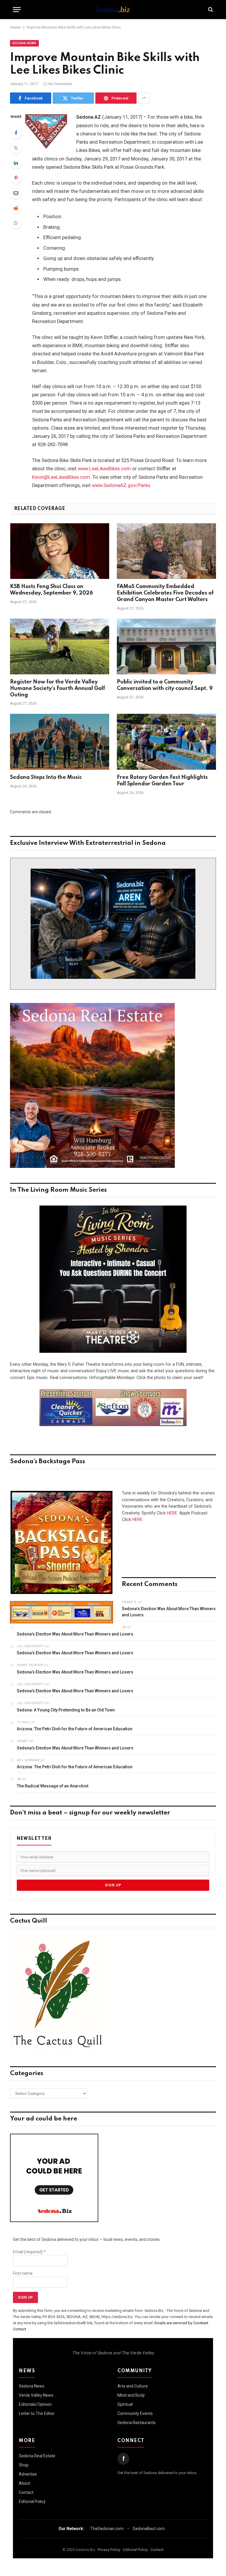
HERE (172, 1513)
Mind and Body (131, 2395)
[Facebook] (16, 133)
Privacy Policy (109, 2550)
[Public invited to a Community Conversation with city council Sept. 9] (166, 647)
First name (23, 2273)
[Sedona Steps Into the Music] (60, 742)
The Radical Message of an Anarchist (53, 1786)
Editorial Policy (32, 2501)
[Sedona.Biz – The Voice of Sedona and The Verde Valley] (113, 9)
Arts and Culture (133, 2386)
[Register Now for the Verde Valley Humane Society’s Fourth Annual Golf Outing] (60, 647)
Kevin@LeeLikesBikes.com (61, 477)
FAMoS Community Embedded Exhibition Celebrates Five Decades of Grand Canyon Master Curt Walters (165, 593)
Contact (26, 2492)
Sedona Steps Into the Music (46, 777)
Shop (24, 2465)
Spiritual (125, 2404)
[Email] (16, 193)
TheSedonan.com (107, 2529)
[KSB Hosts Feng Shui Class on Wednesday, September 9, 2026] (60, 551)
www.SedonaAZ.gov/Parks (121, 485)
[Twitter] (16, 148)
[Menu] (17, 10)
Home (15, 27)
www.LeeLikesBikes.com (104, 469)
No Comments (60, 84)
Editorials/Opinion (35, 2404)
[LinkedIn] (16, 163)
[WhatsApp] (16, 223)
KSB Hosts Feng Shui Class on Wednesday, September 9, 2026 (51, 590)
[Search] (210, 10)
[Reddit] (16, 208)
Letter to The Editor (37, 2413)
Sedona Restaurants (137, 2423)
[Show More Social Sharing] (144, 98)
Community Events (135, 2413)
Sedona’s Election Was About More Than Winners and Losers (169, 1612)
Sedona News (24, 43)
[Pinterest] (16, 178)
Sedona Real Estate (37, 2456)
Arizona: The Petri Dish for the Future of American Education (75, 1729)
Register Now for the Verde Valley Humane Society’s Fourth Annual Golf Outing (58, 688)
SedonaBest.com (149, 2529)
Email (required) (29, 2252)
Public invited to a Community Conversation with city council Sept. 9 (165, 685)
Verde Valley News (36, 2395)
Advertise (28, 2474)
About (25, 2483)
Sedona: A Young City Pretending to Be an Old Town (66, 1710)
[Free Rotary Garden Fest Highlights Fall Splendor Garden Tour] (166, 742)
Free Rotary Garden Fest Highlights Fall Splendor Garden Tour (162, 781)
